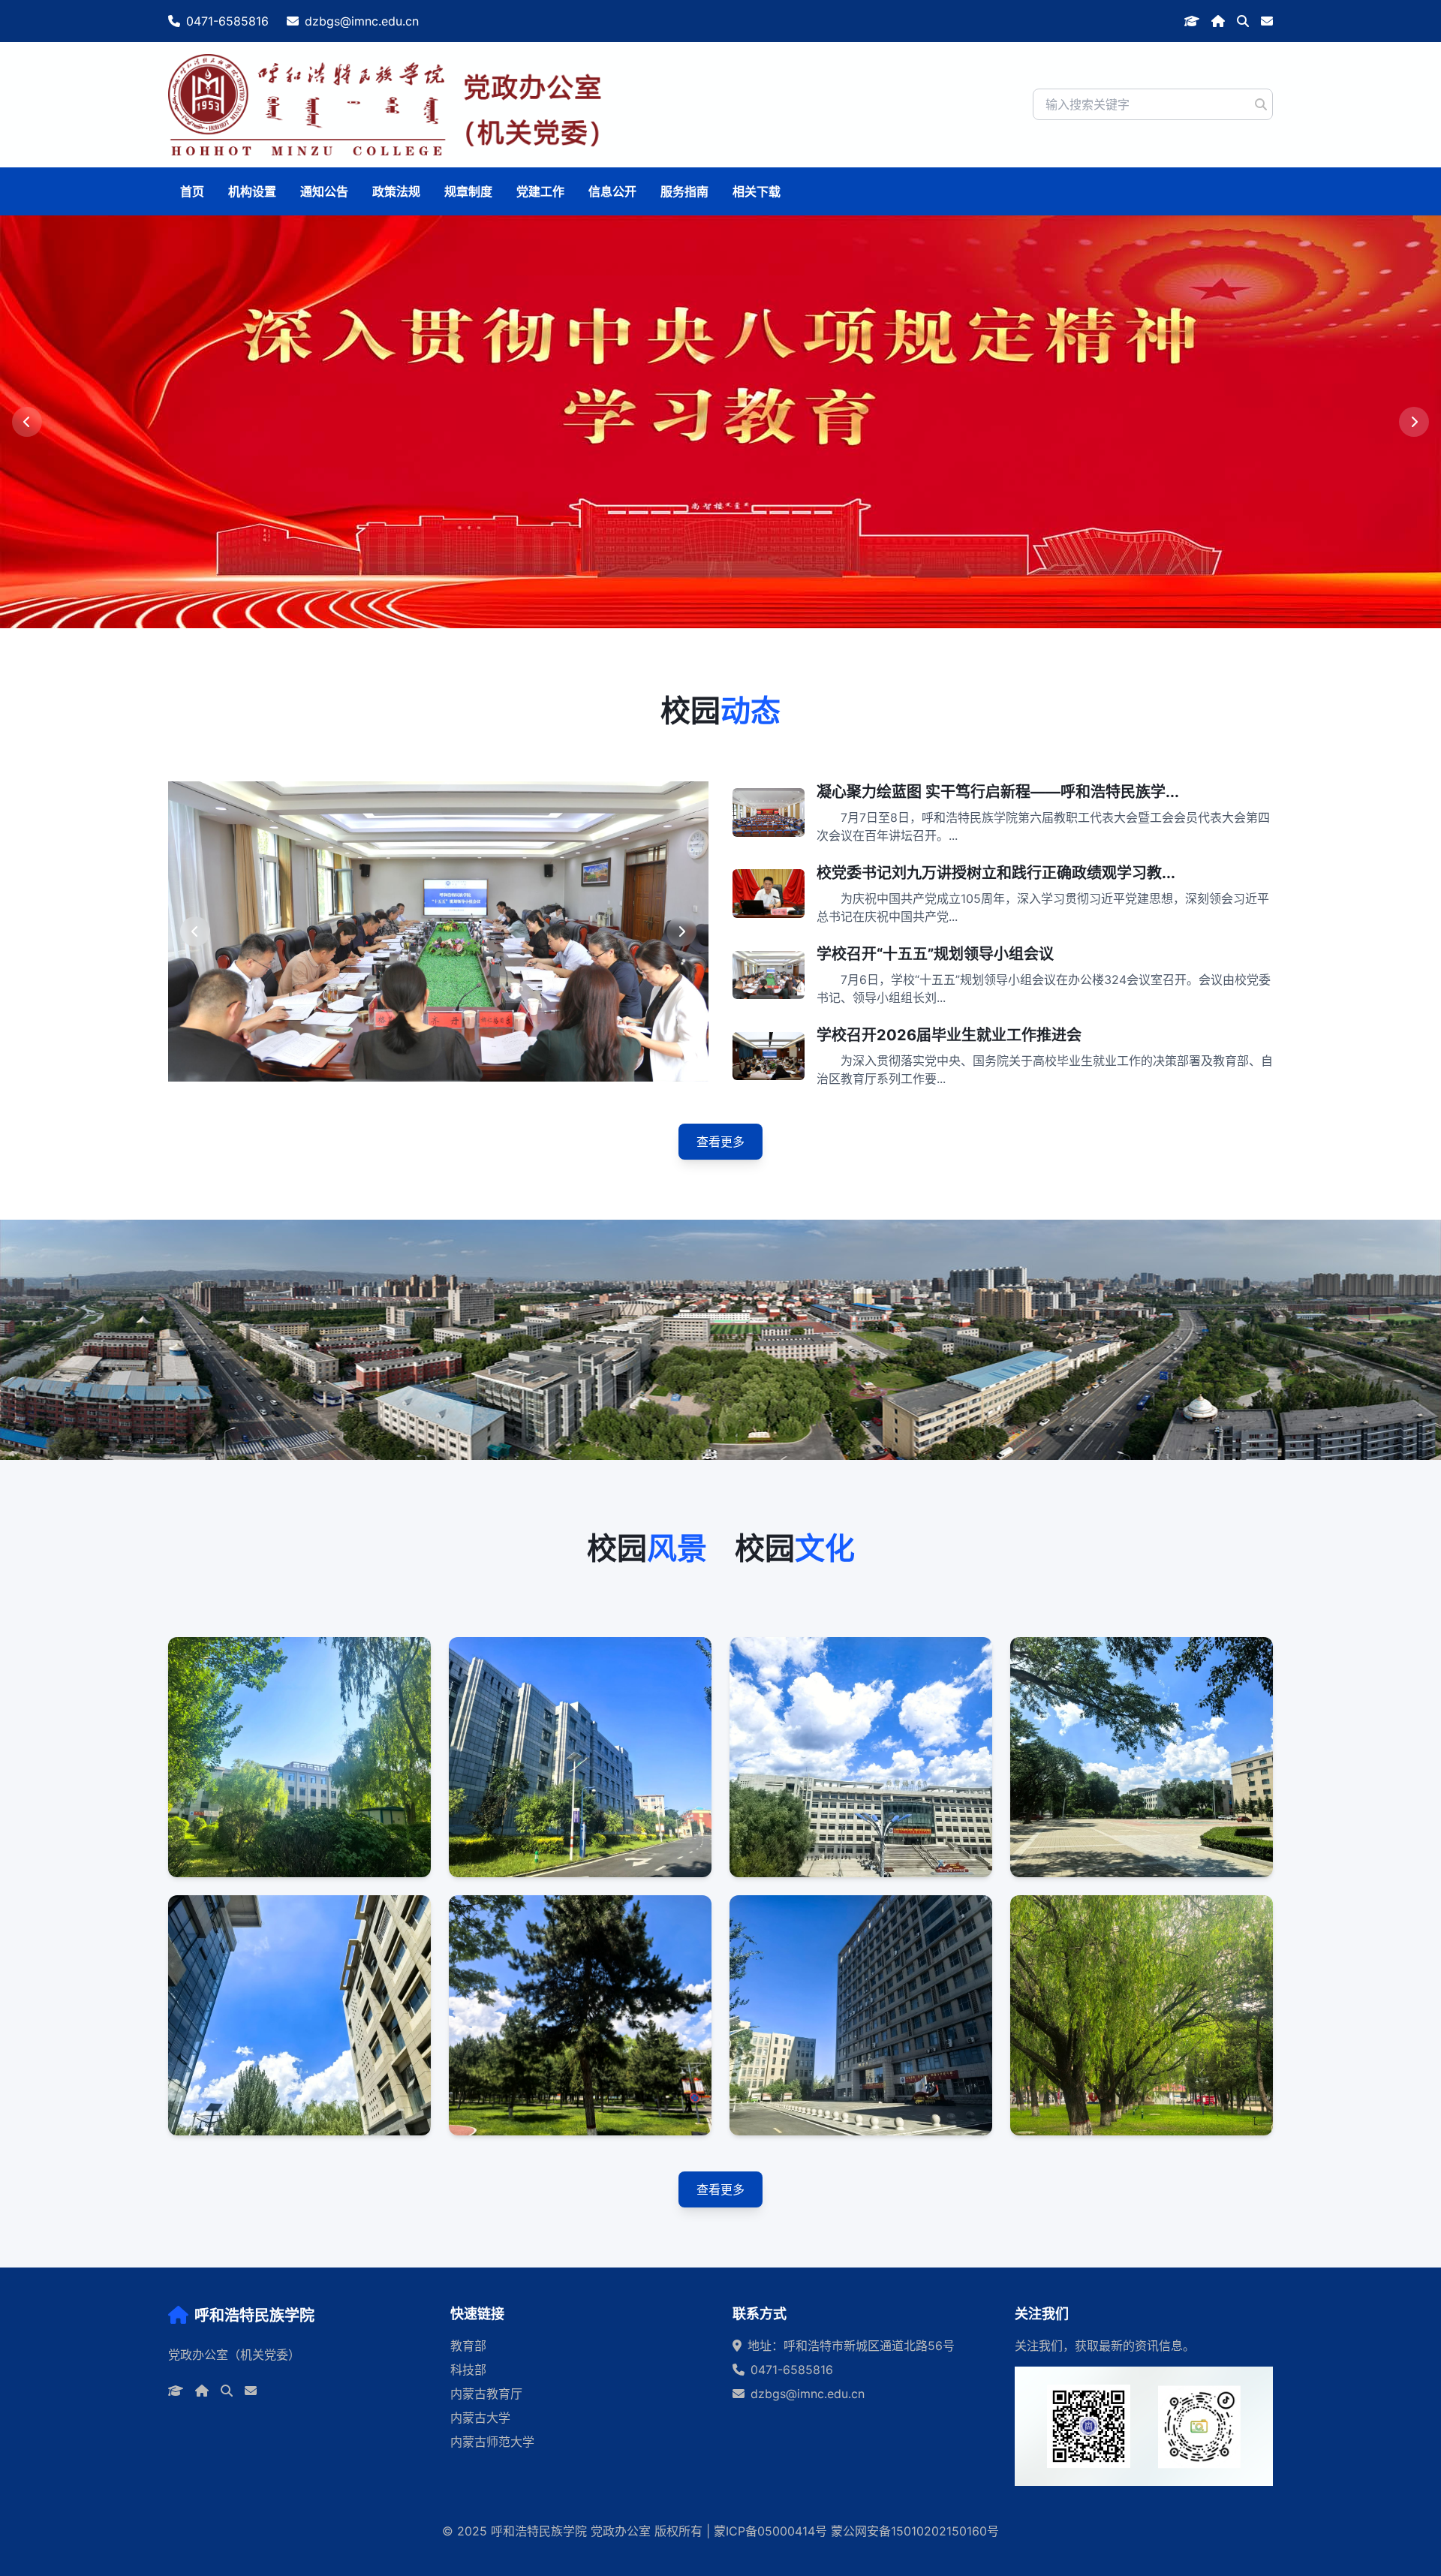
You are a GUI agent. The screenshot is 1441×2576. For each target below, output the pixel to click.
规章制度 (468, 191)
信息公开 (612, 191)
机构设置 (252, 191)
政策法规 (396, 191)
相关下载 (757, 191)
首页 (192, 191)
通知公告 (324, 191)
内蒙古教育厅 (486, 2394)
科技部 (468, 2370)
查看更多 (720, 1142)
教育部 (468, 2346)
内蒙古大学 (480, 2418)
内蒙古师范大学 (492, 2442)
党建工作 (540, 191)
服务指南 (684, 191)
